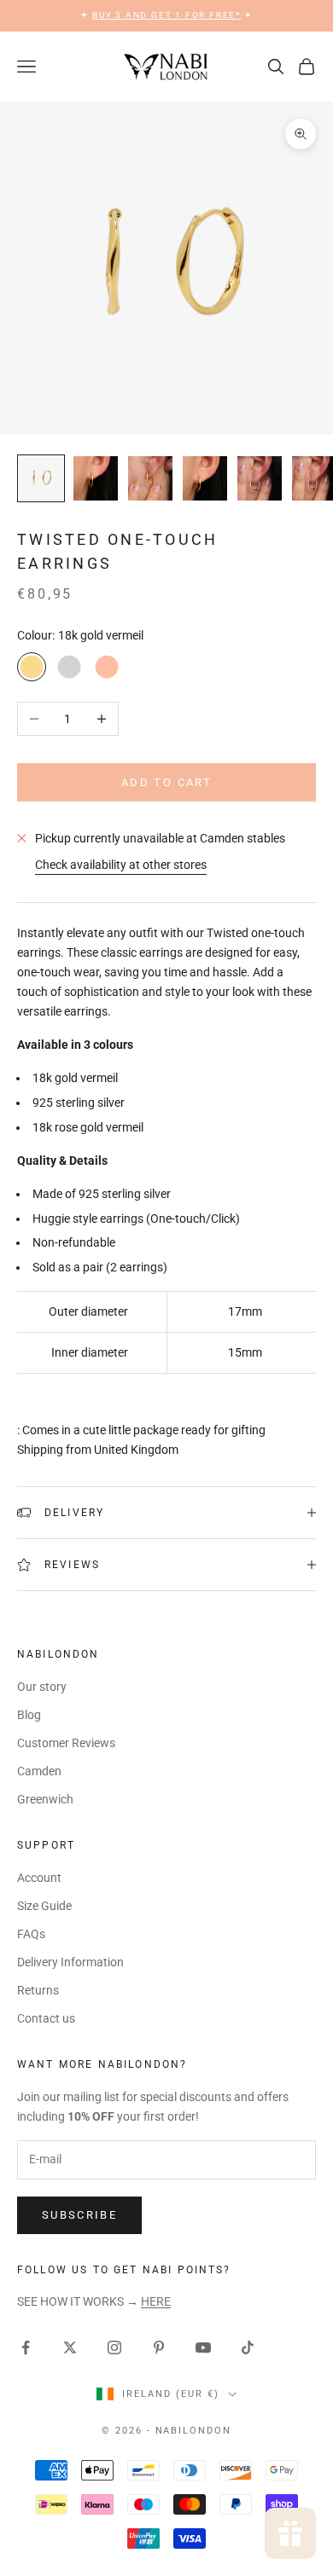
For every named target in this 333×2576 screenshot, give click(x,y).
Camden (39, 1771)
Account (39, 1878)
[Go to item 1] (41, 478)
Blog (29, 1715)
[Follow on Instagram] (114, 2347)
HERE (156, 2301)
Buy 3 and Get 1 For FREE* (166, 15)
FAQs (31, 1934)
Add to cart (166, 782)
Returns (38, 1990)
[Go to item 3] (150, 478)
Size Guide (44, 1906)
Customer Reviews (66, 1743)
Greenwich (45, 1799)
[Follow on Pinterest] (159, 2347)
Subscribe (79, 2215)
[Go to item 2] (96, 478)
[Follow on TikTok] (248, 2347)
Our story (42, 1687)
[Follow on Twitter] (70, 2347)
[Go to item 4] (205, 478)
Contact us (46, 2018)
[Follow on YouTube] (203, 2347)
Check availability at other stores (121, 865)
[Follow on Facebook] (26, 2347)
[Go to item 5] (260, 478)
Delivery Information (70, 1962)
